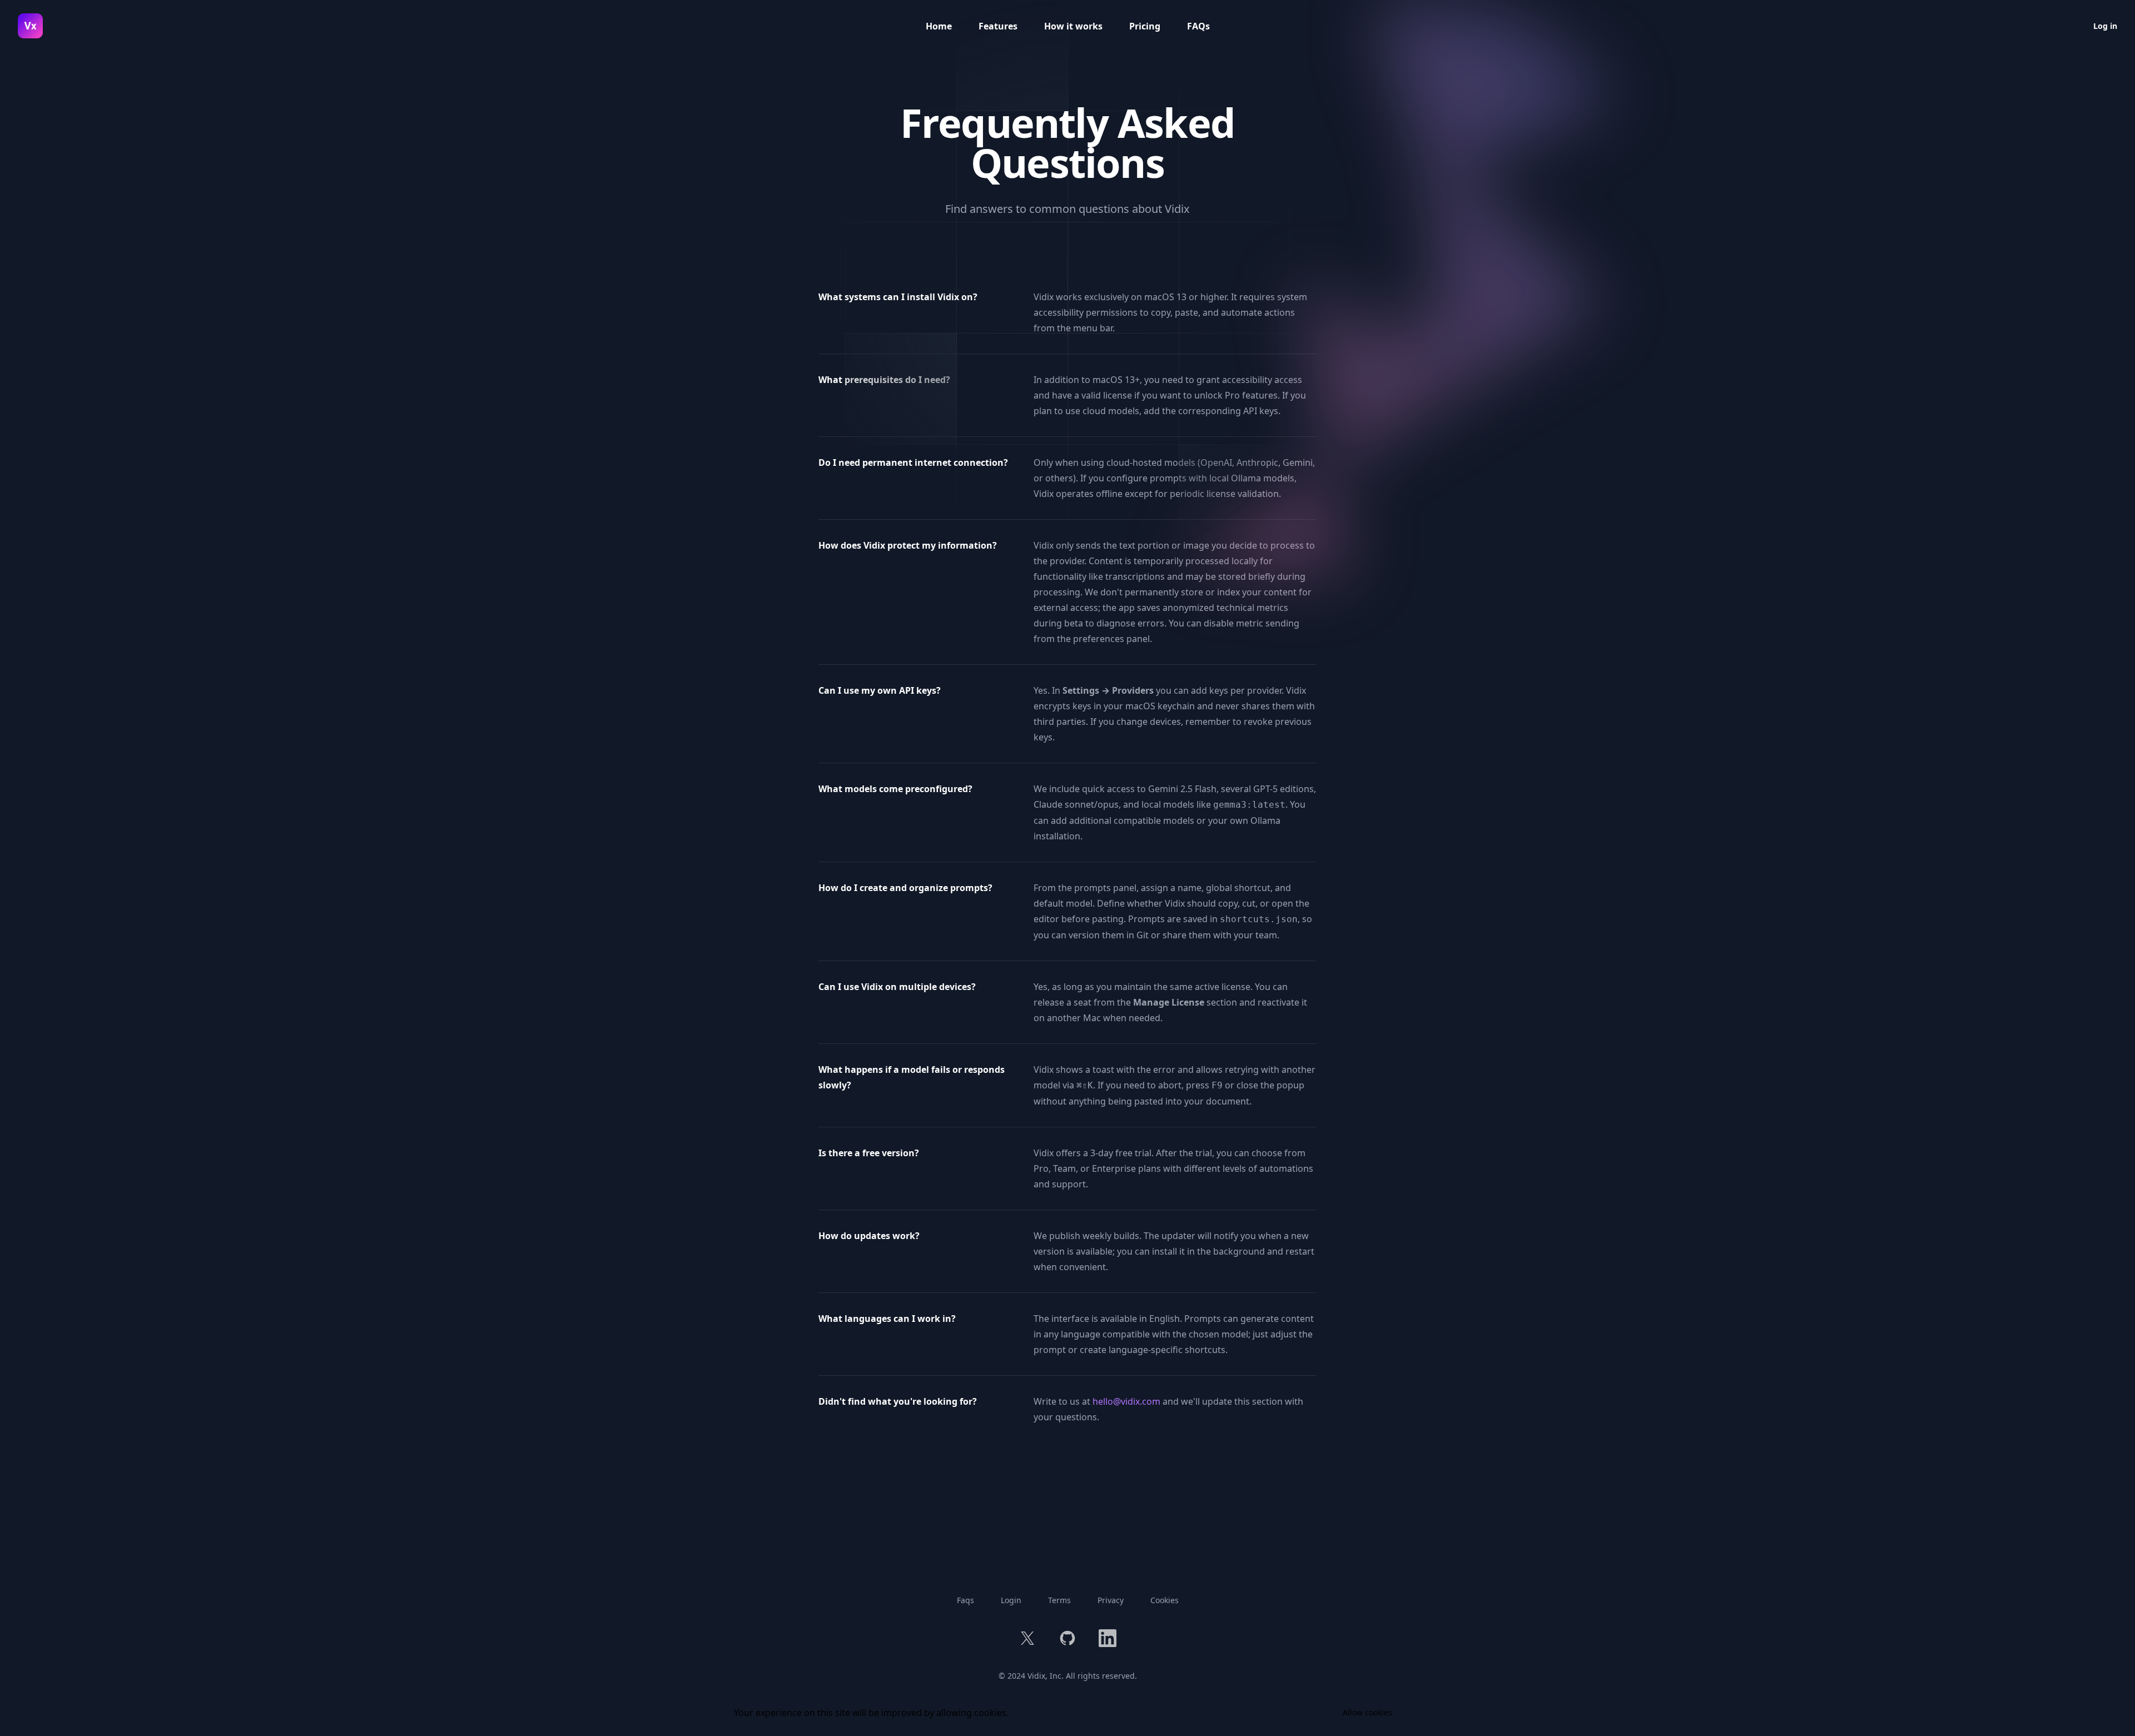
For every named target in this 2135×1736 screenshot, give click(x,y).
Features (998, 26)
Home (939, 26)
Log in (2105, 26)
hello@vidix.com (1126, 1401)
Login (1011, 1600)
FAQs (1198, 26)
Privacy (1111, 1600)
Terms (1059, 1600)
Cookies (1165, 1600)
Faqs (965, 1600)
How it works (1073, 26)
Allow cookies (1367, 1712)
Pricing (1145, 26)
